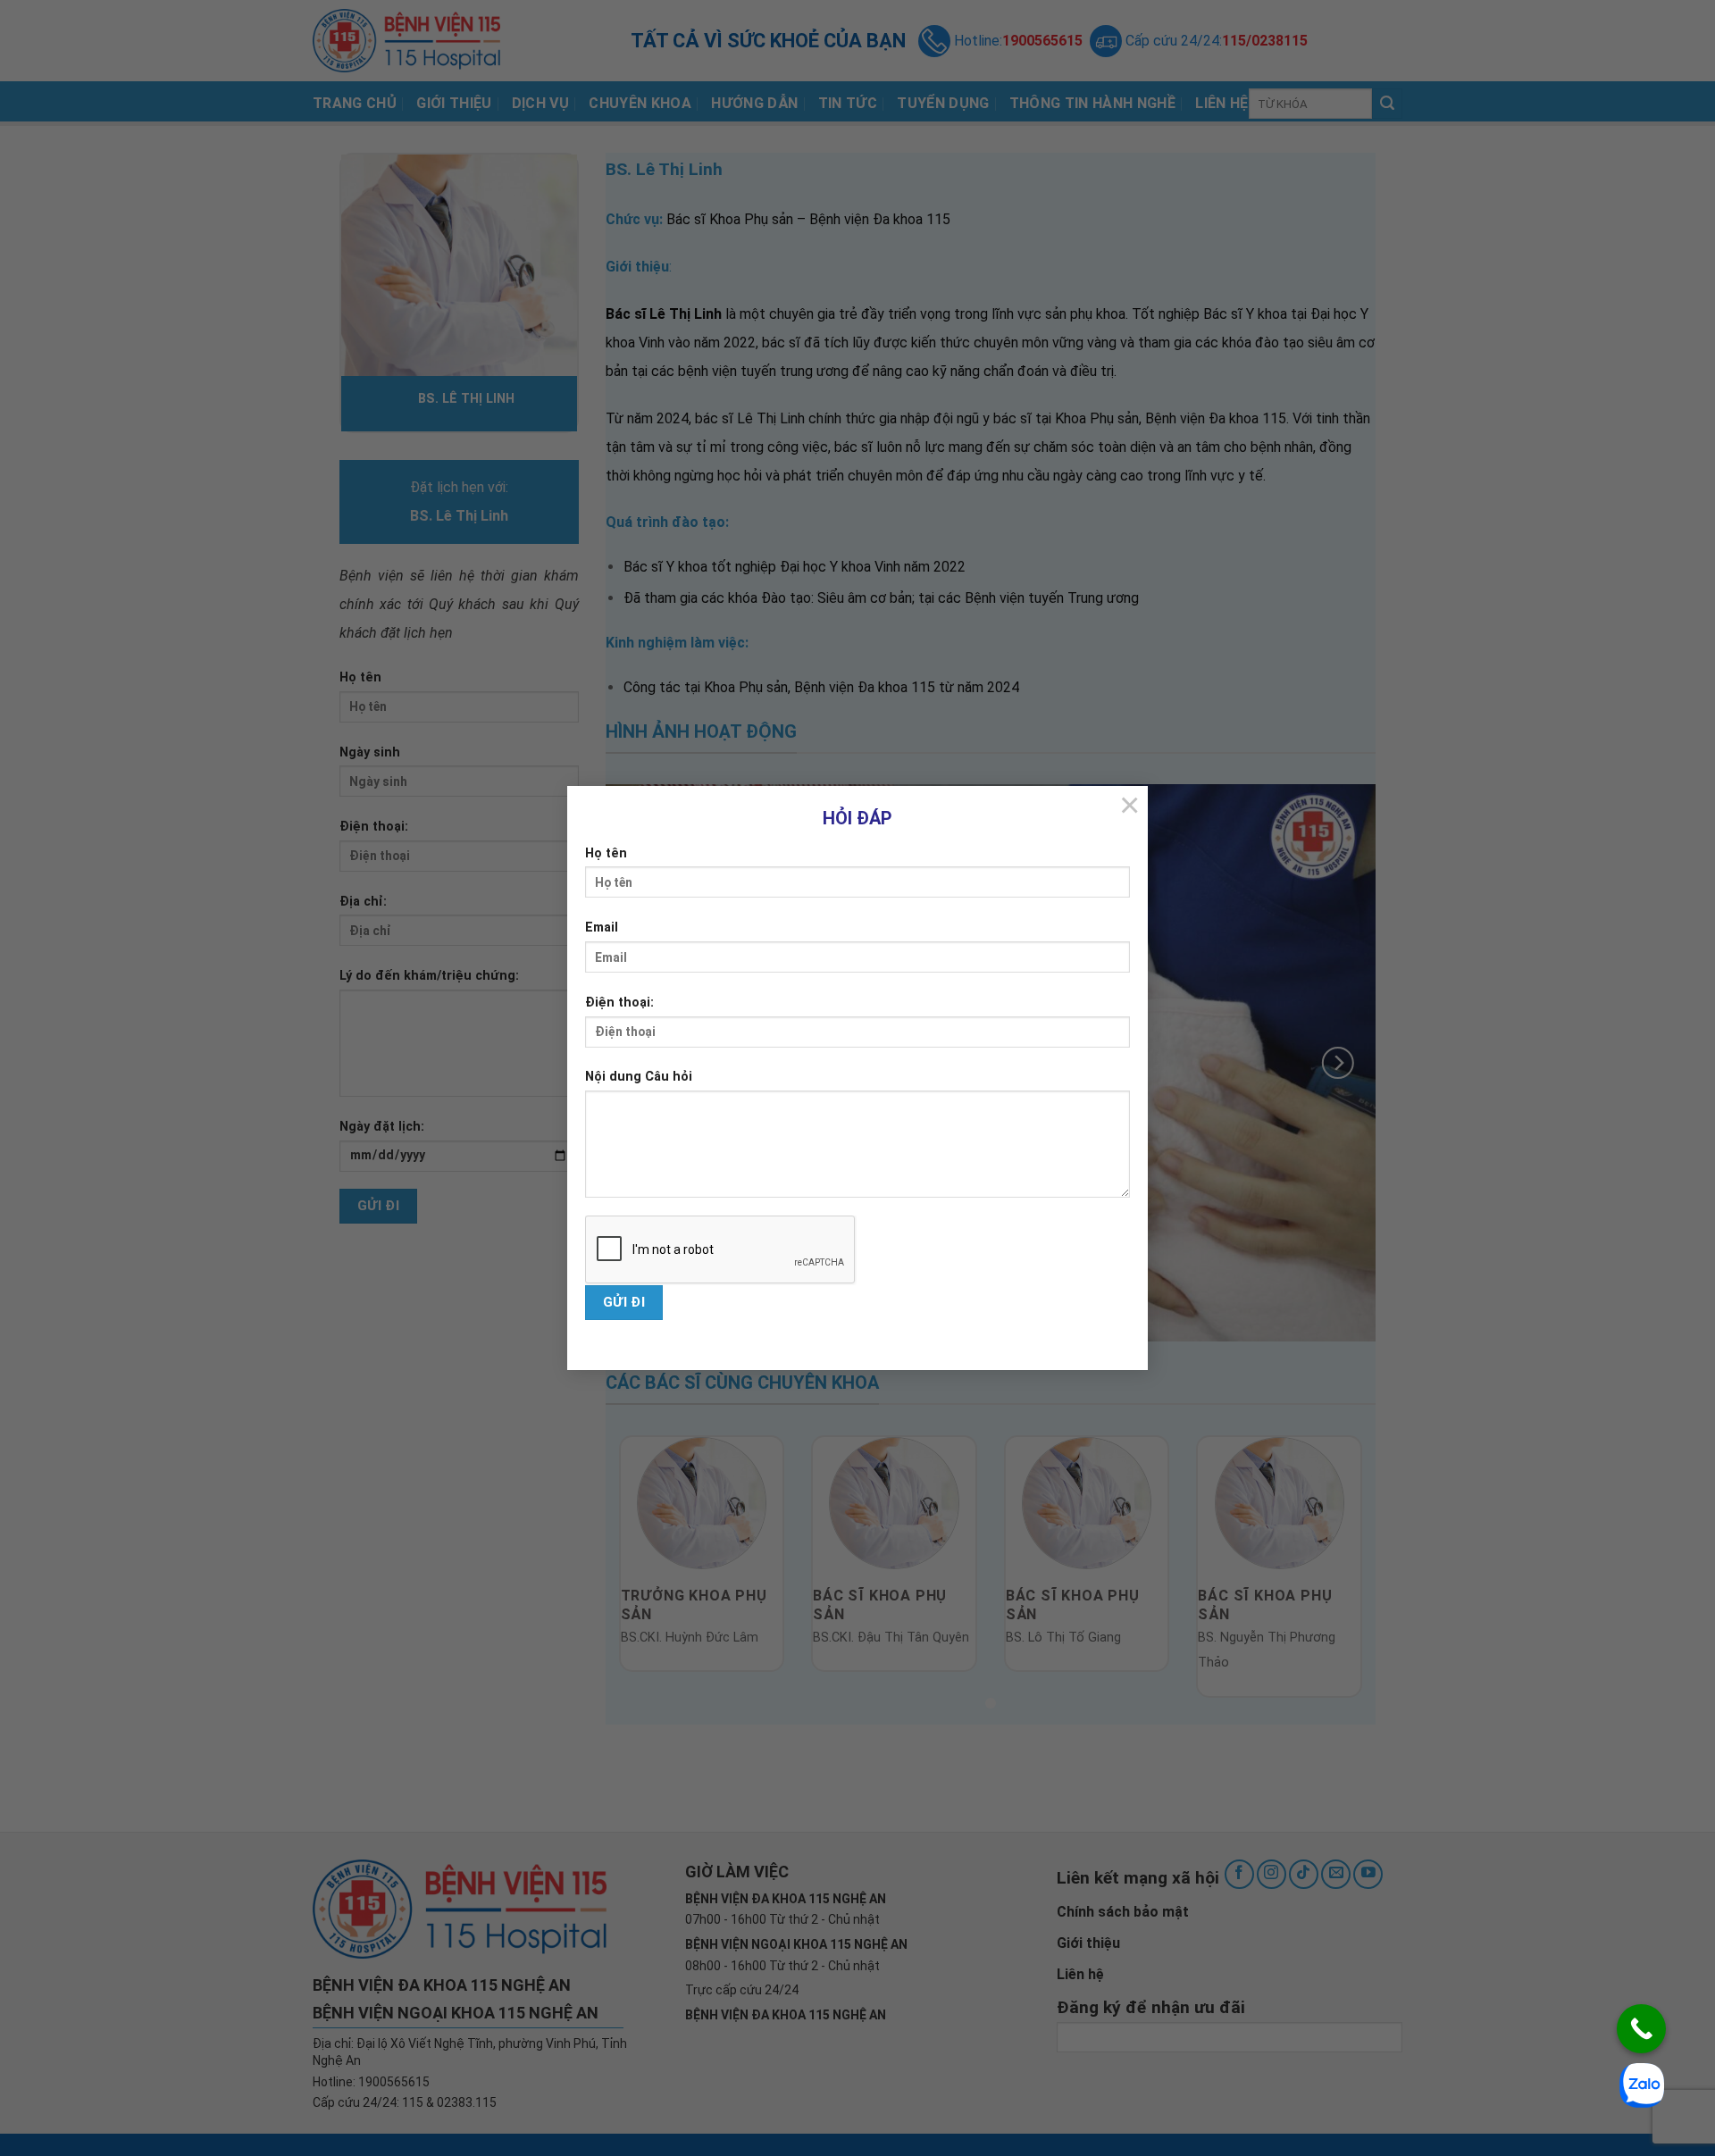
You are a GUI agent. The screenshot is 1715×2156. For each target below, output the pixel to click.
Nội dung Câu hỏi (639, 1077)
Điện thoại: (619, 1003)
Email (602, 928)
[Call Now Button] (1641, 2029)
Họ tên (606, 853)
